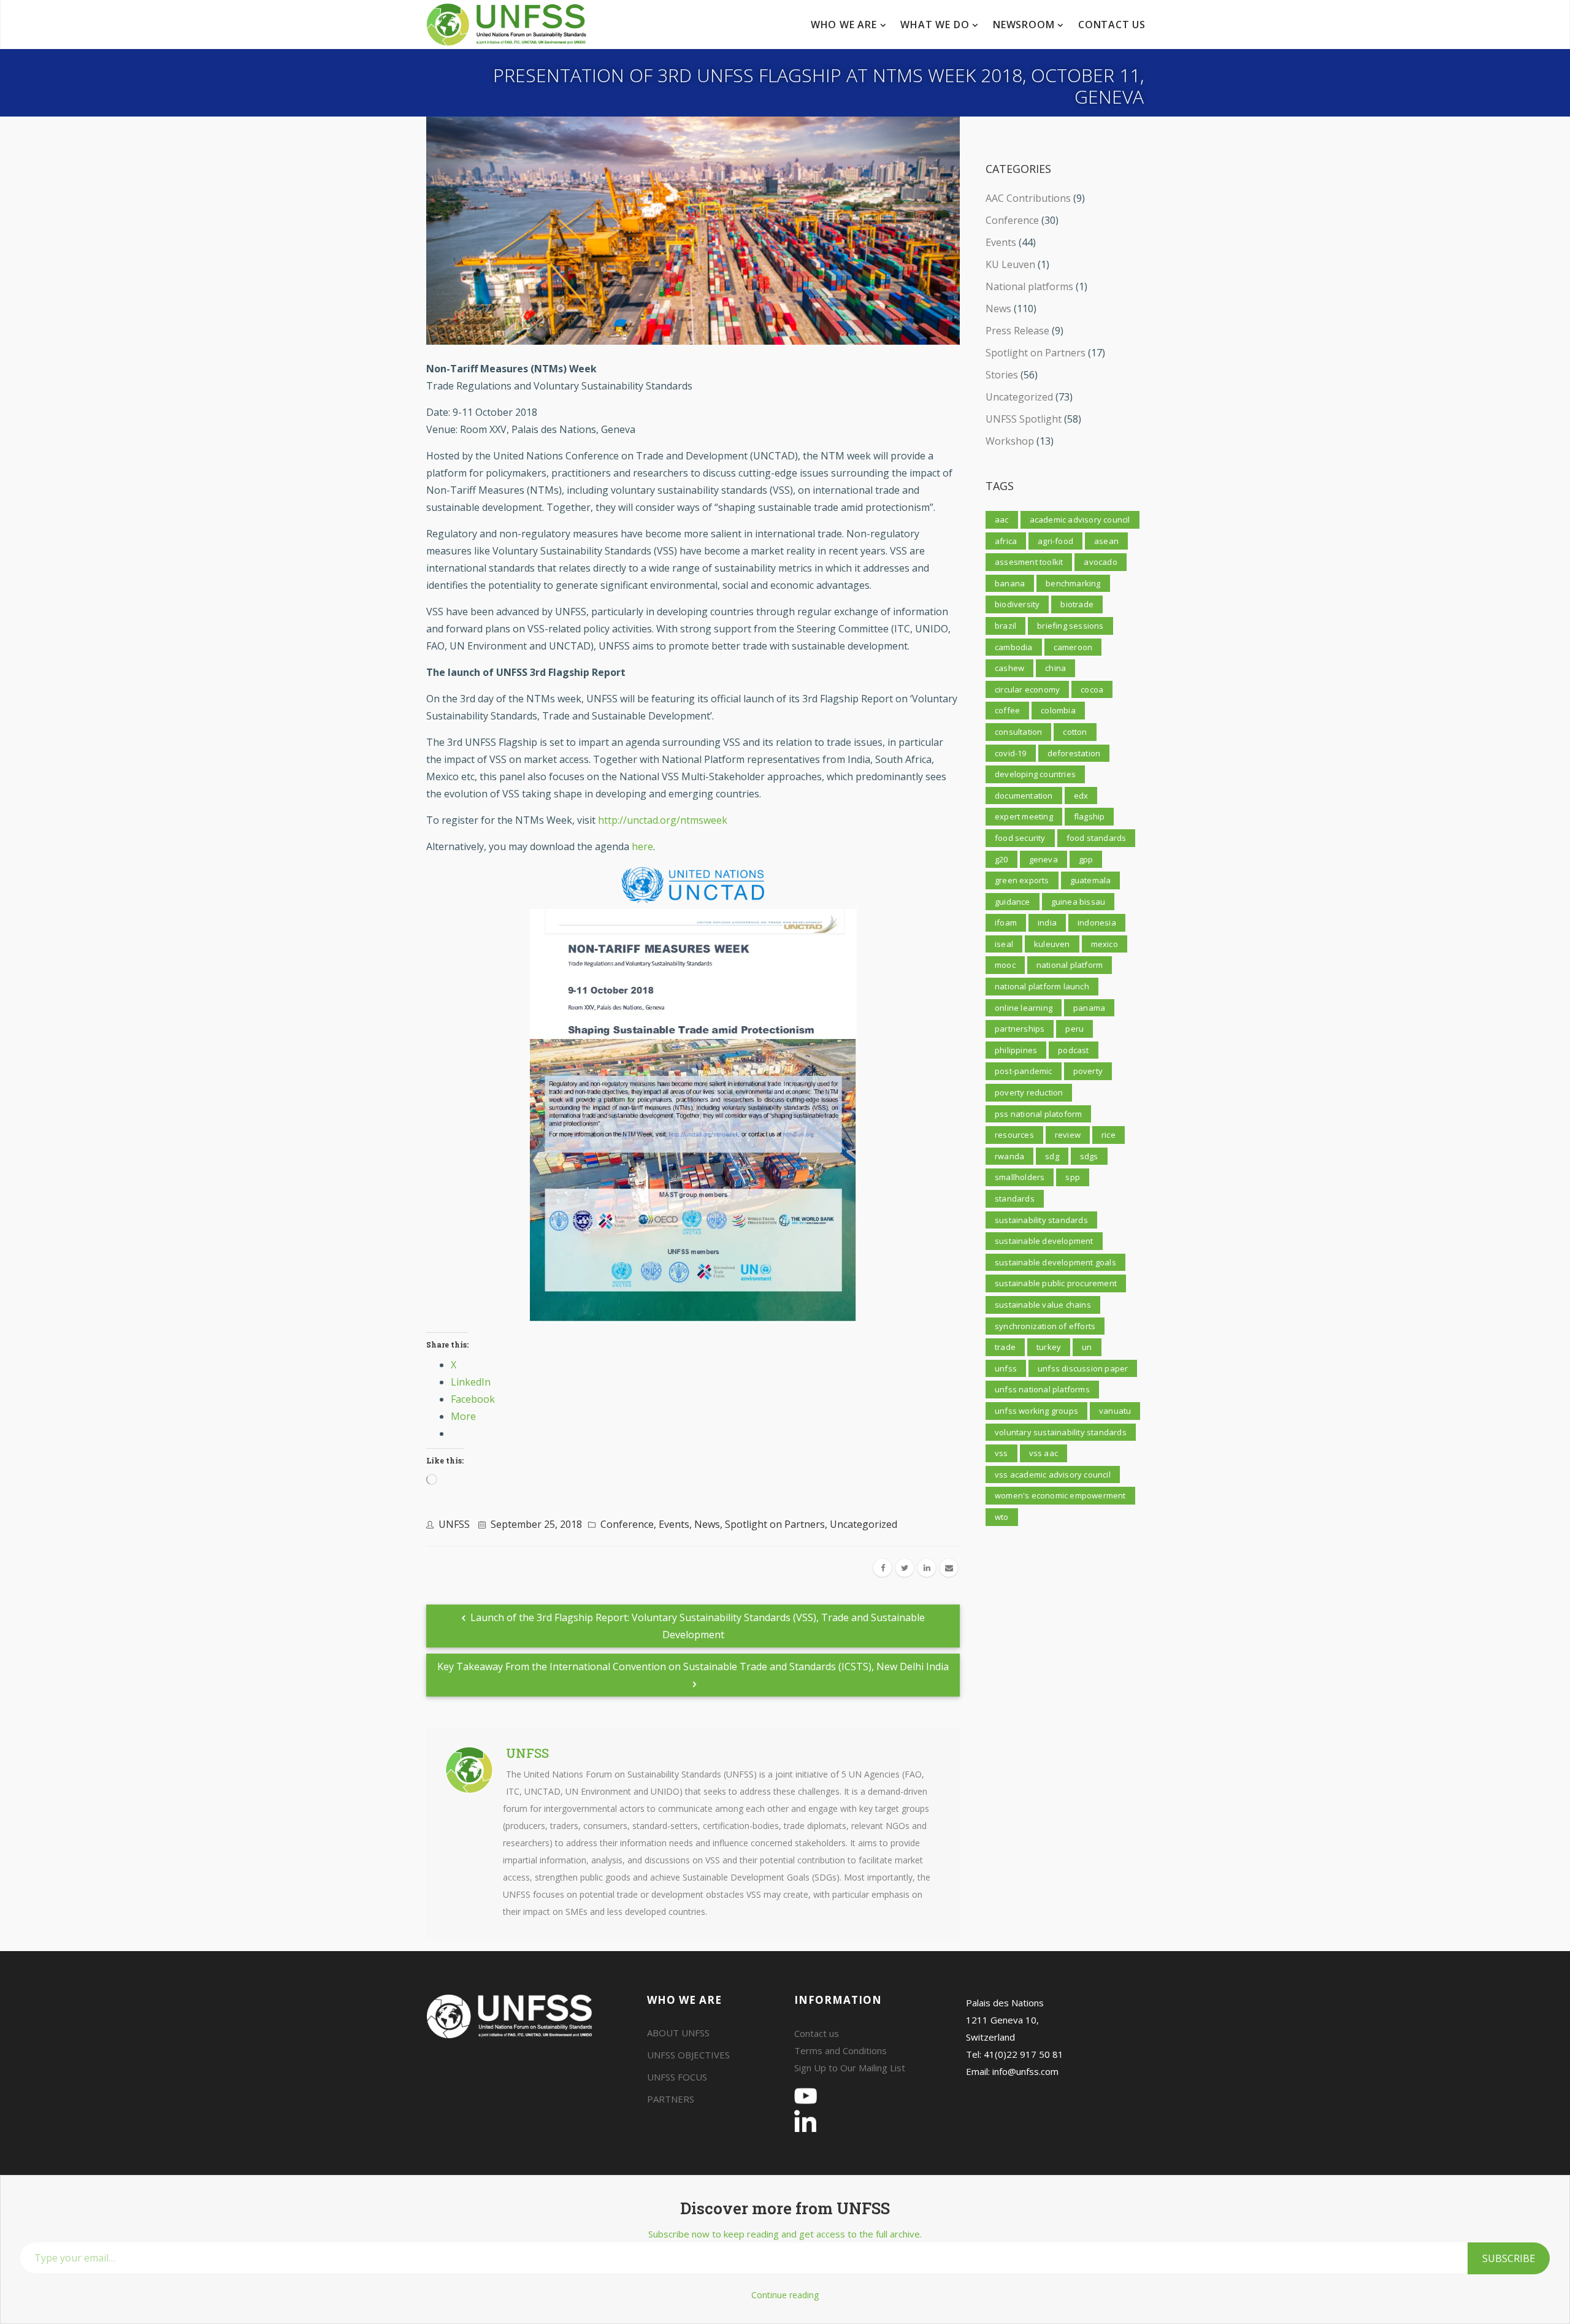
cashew (1009, 668)
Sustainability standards (1041, 1220)
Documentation (1024, 796)
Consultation (1018, 732)
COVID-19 (1011, 753)
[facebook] (883, 1568)
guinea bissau (1078, 902)
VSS (1001, 1453)
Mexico (1105, 944)
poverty (1088, 1071)
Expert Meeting (1024, 816)
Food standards (1097, 838)
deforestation (1074, 753)
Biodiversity (1017, 604)
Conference (627, 1524)
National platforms (1029, 286)
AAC (1002, 520)
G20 (1001, 859)
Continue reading (785, 2295)
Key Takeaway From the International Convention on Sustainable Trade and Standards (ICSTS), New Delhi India (693, 1666)
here (642, 846)
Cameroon (1073, 647)
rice (1109, 1135)
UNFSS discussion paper (1083, 1368)
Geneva (1043, 859)
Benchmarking (1073, 583)
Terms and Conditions (841, 2050)
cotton (1075, 732)
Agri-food (1055, 541)
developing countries (1035, 774)
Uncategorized (863, 1524)
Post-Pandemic (1024, 1071)
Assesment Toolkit (1029, 562)
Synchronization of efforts (1045, 1326)
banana (1010, 583)
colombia (1058, 710)
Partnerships (1020, 1029)
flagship (1089, 816)
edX (1081, 796)
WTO (1002, 1517)
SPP (1073, 1177)
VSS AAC (1043, 1453)
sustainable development (1044, 1241)
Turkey (1049, 1347)
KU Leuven (1010, 264)
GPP (1086, 859)
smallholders (1020, 1177)
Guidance (1013, 902)
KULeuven (1052, 944)
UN (1087, 1347)
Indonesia (1097, 922)
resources (1014, 1135)
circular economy (1027, 689)
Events (674, 1524)
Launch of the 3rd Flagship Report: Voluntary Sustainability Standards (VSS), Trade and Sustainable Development (696, 1626)
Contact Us (1112, 25)
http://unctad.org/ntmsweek (663, 820)
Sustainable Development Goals (1055, 1262)
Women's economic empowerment (1060, 1495)
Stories (1002, 375)
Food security (1020, 838)
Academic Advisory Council (1080, 520)
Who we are (845, 25)
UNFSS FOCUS (677, 2077)
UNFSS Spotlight (1024, 419)
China (1055, 668)
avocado (1100, 562)
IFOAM (1006, 922)
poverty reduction (1029, 1092)
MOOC (1005, 965)
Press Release (1017, 331)
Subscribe (1509, 2258)
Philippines (1016, 1050)
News (707, 1524)
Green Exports (1022, 880)
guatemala (1091, 880)
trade (1005, 1347)
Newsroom (1025, 25)
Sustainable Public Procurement (1056, 1283)
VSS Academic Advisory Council (1053, 1475)
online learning (1024, 1008)
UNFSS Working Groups (1036, 1411)
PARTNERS (671, 2099)
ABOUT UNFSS (678, 2033)
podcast (1073, 1050)
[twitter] (905, 1568)
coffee (1007, 710)
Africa (1006, 541)
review (1068, 1135)
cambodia (1014, 647)
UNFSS (454, 1524)
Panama (1089, 1008)
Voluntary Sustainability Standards (1061, 1432)
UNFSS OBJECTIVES (688, 2055)
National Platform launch (1042, 986)
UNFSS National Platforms (1042, 1389)
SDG (1052, 1156)
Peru (1074, 1029)
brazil (1005, 626)
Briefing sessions (1070, 626)
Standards (1015, 1198)
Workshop (1010, 441)
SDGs (1089, 1156)
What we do (936, 25)
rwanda (1009, 1156)
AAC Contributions (1028, 198)
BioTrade (1077, 604)
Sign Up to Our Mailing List (850, 2068)
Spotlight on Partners (775, 1524)
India (1047, 922)
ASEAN (1106, 541)
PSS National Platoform (1038, 1114)
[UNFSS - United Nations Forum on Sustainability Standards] (507, 25)
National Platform (1070, 965)
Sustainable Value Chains (1043, 1305)
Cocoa (1092, 689)
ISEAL (1004, 944)
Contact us (817, 2033)
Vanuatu (1115, 1411)
